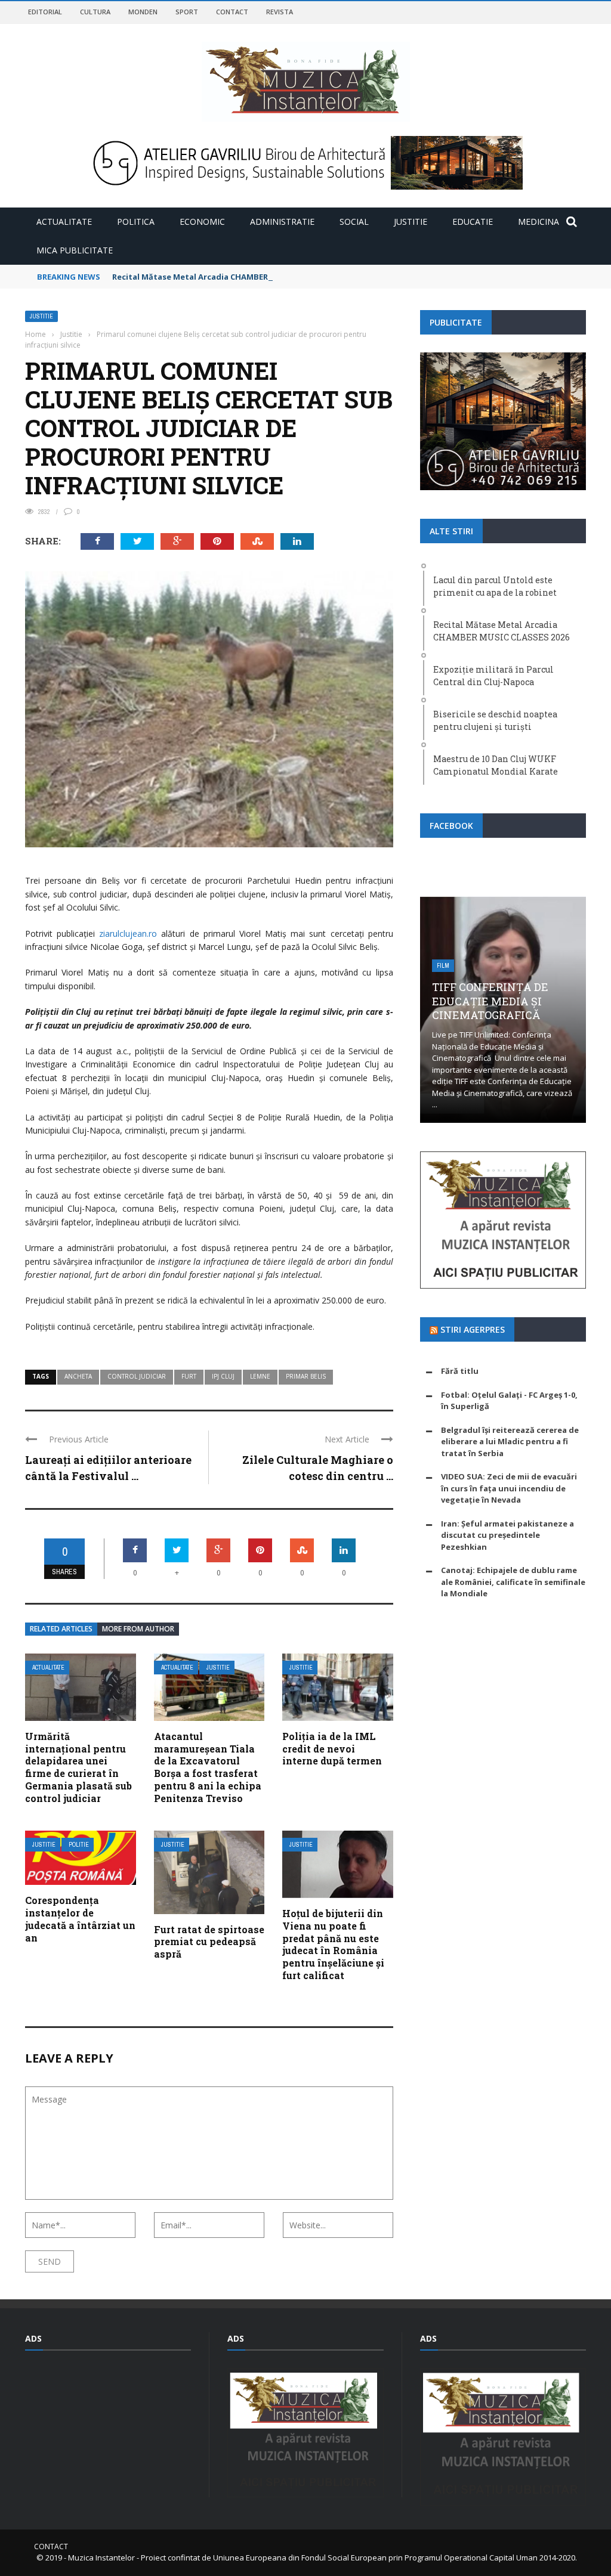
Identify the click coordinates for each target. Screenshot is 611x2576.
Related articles (61, 1629)
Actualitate (64, 222)
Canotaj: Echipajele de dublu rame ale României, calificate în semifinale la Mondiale (513, 1582)
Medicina (539, 222)
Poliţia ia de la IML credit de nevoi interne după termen (332, 1749)
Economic (202, 222)
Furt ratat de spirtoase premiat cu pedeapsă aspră (209, 1942)
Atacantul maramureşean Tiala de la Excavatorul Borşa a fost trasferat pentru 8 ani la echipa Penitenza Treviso (208, 1767)
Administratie (282, 222)
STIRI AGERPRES (473, 1329)
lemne (260, 1376)
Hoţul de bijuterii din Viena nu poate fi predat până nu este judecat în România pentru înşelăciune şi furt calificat (333, 1944)
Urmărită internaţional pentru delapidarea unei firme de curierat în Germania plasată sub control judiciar (78, 1767)
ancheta (78, 1376)
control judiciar (137, 1376)
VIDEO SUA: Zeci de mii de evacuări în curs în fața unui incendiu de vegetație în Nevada (509, 1488)
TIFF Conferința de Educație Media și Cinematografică (490, 1001)
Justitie (411, 222)
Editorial (45, 12)
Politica (136, 222)
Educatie (473, 222)
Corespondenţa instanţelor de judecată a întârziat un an (80, 1919)
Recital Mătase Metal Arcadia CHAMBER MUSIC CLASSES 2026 (230, 277)
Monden (143, 12)
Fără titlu (460, 1371)
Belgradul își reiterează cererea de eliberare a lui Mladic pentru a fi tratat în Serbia (510, 1442)
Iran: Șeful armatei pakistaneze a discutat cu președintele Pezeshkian (507, 1535)
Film (443, 966)
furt (189, 1376)
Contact (232, 12)
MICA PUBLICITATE (75, 250)
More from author (138, 1629)
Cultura (95, 12)
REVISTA (280, 12)
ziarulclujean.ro (128, 934)
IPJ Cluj (223, 1376)
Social (354, 222)
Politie (79, 1845)
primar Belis (306, 1376)
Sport (187, 12)
